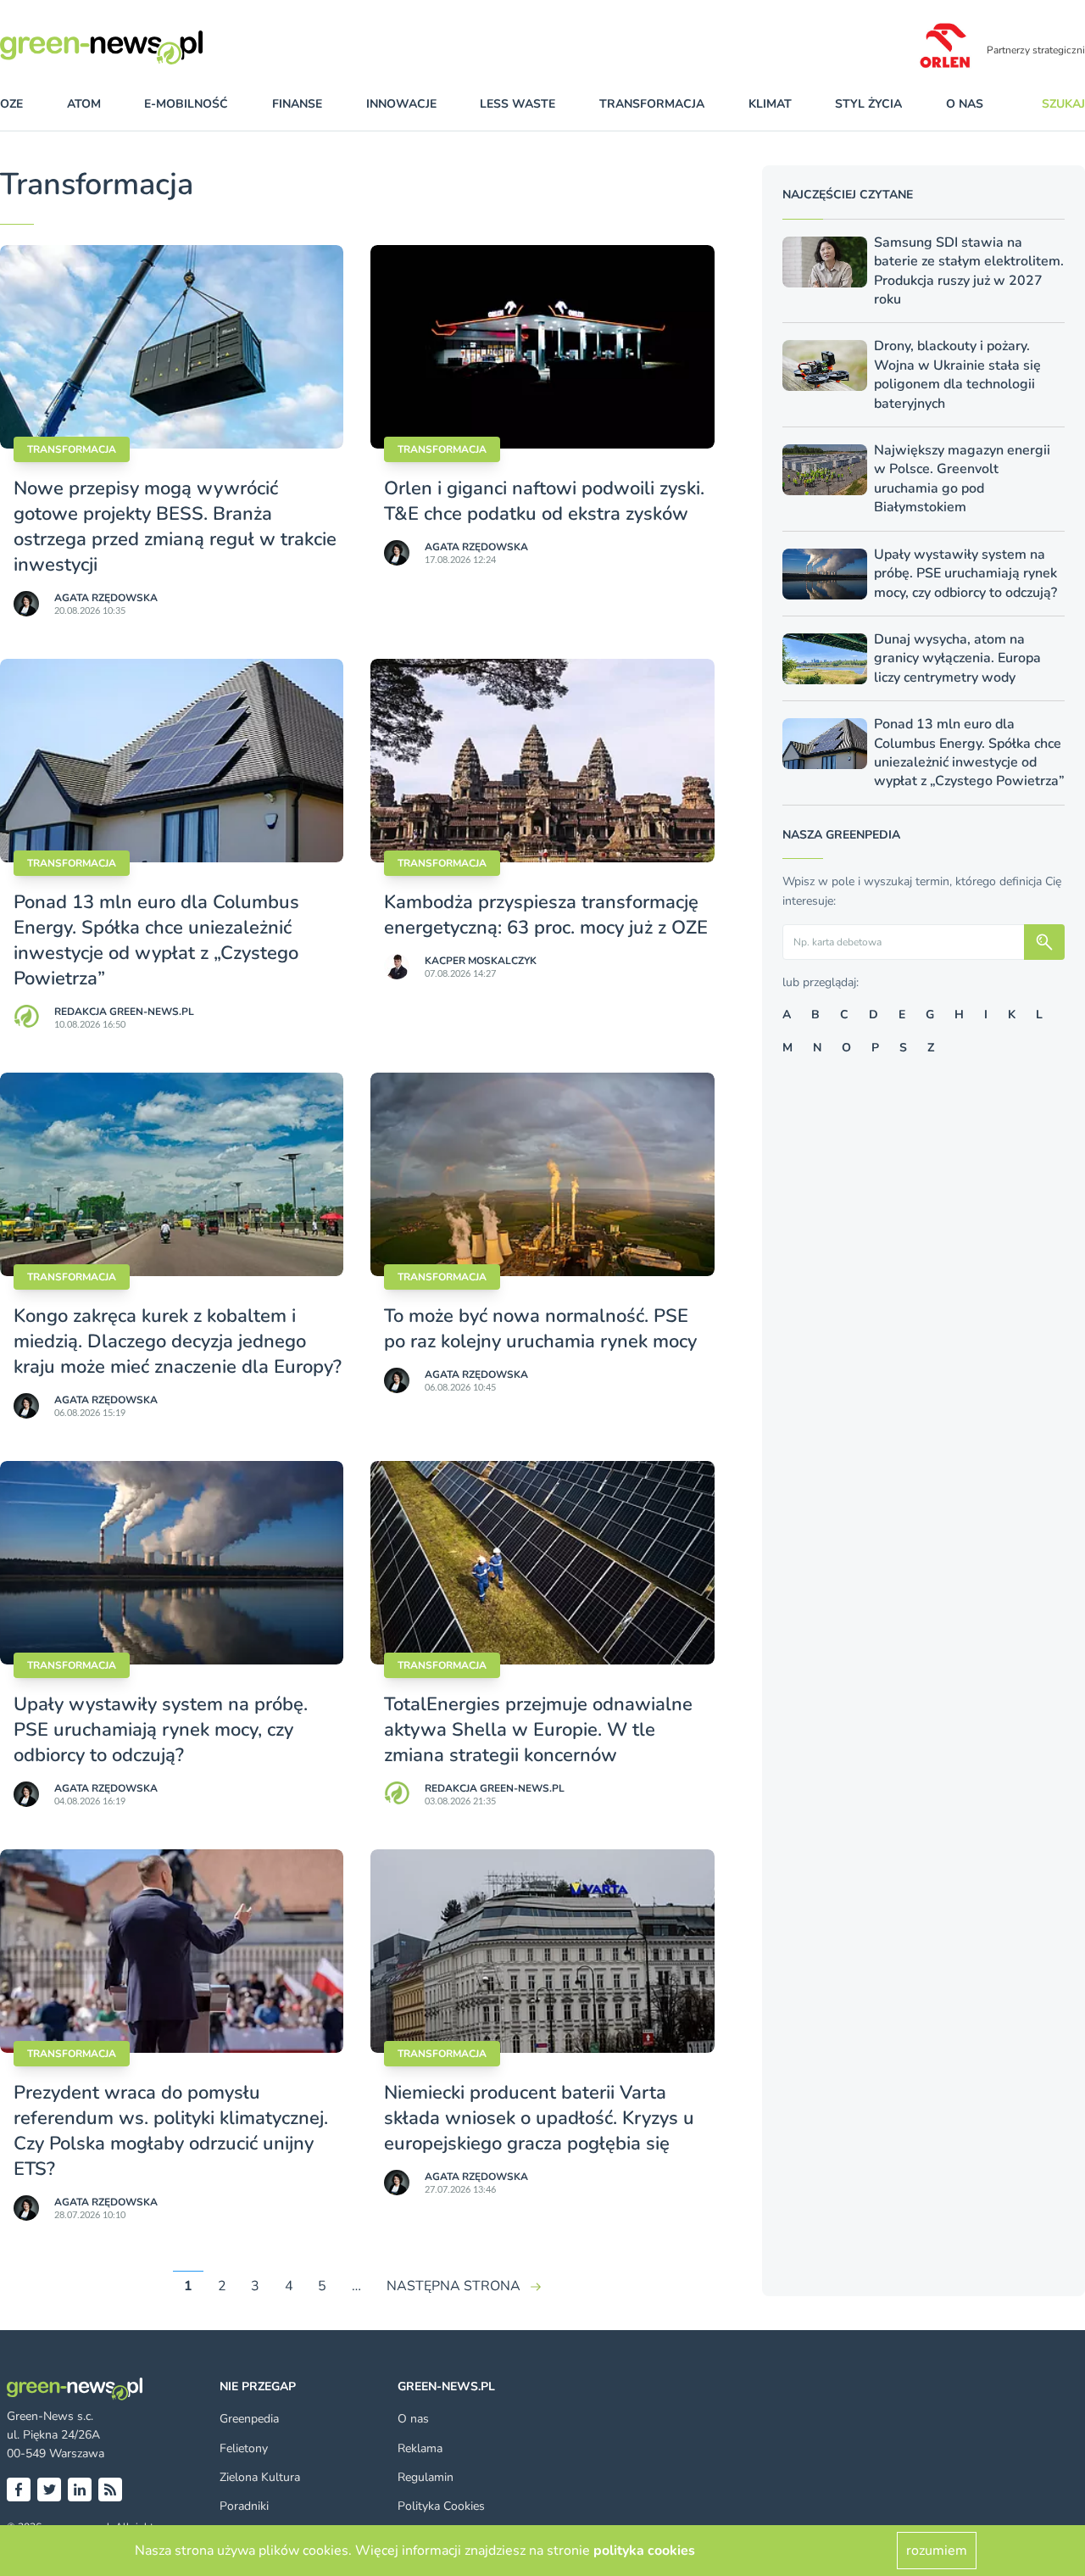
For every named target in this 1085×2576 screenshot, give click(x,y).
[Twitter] (49, 2490)
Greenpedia (249, 2419)
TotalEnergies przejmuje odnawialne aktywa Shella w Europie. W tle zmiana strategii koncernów (538, 1730)
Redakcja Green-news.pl (124, 1012)
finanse (297, 104)
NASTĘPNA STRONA (453, 2286)
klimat (770, 104)
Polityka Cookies (441, 2506)
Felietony (244, 2448)
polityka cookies (644, 2551)
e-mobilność (186, 104)
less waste (517, 104)
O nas (965, 104)
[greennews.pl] (136, 47)
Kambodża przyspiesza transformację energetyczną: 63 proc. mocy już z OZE (546, 915)
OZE (11, 104)
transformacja (652, 104)
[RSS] (110, 2490)
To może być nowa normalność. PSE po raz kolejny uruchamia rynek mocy (540, 1329)
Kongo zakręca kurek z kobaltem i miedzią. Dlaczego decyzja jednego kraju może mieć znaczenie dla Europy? (178, 1341)
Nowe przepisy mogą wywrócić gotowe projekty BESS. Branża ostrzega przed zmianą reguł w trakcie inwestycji (175, 527)
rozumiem (937, 2551)
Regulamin (426, 2477)
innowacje (401, 104)
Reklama (420, 2448)
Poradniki (244, 2506)
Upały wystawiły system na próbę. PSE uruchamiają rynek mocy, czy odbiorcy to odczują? (161, 1730)
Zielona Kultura (260, 2477)
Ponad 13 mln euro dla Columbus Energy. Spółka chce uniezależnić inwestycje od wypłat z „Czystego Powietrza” (156, 940)
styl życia (868, 104)
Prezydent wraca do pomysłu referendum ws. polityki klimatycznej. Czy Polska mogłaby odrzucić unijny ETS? (171, 2131)
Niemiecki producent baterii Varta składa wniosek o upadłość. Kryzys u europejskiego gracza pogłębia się (539, 2118)
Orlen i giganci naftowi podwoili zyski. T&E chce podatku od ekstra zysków (544, 501)
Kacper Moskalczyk (481, 961)
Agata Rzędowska (106, 598)
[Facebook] (19, 2490)
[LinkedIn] (80, 2490)
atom (84, 104)
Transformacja (72, 449)
